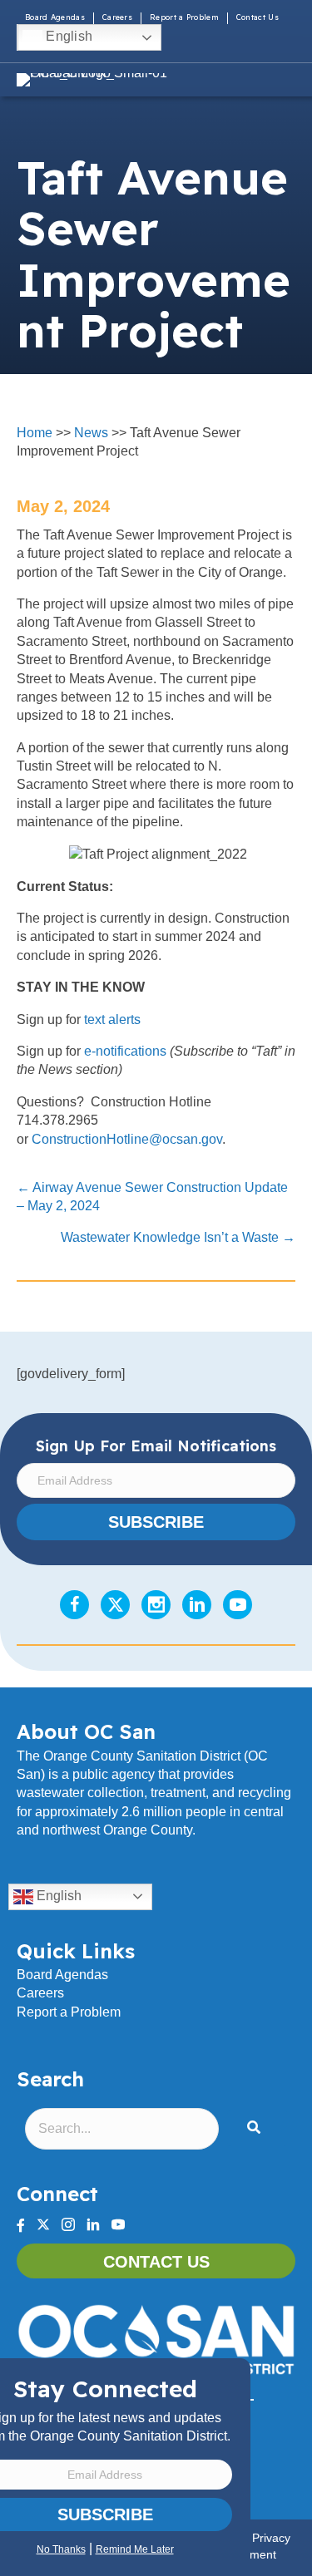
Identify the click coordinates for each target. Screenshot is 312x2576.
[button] (257, 2128)
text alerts (112, 1020)
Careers (117, 17)
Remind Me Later (135, 2549)
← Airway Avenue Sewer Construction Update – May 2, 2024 (152, 1197)
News (91, 433)
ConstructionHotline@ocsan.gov (127, 1139)
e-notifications (125, 1051)
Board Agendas (55, 17)
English (67, 36)
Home (35, 433)
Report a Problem (184, 17)
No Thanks (61, 2549)
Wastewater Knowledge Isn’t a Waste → (178, 1237)
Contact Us (258, 17)
